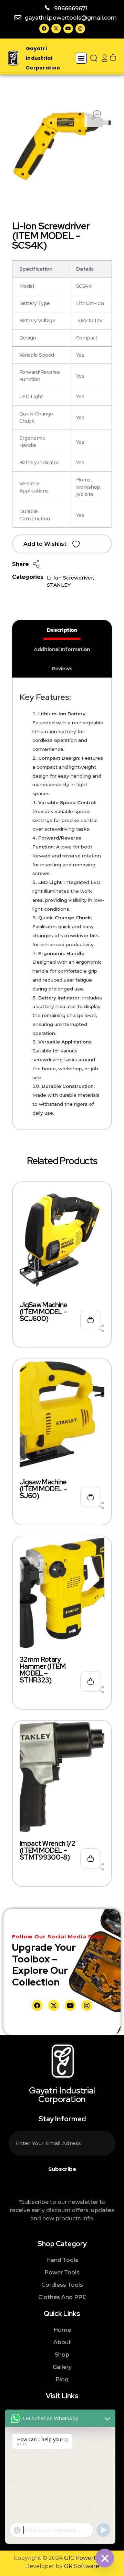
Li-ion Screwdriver (70, 578)
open (96, 115)
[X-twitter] (56, 29)
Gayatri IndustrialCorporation (43, 58)
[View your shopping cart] (113, 58)
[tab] (62, 630)
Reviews (62, 669)
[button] (81, 58)
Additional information (62, 649)
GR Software (82, 2566)
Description (62, 630)
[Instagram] (80, 29)
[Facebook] (44, 29)
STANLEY (59, 585)
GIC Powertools (85, 2558)
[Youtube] (68, 29)
